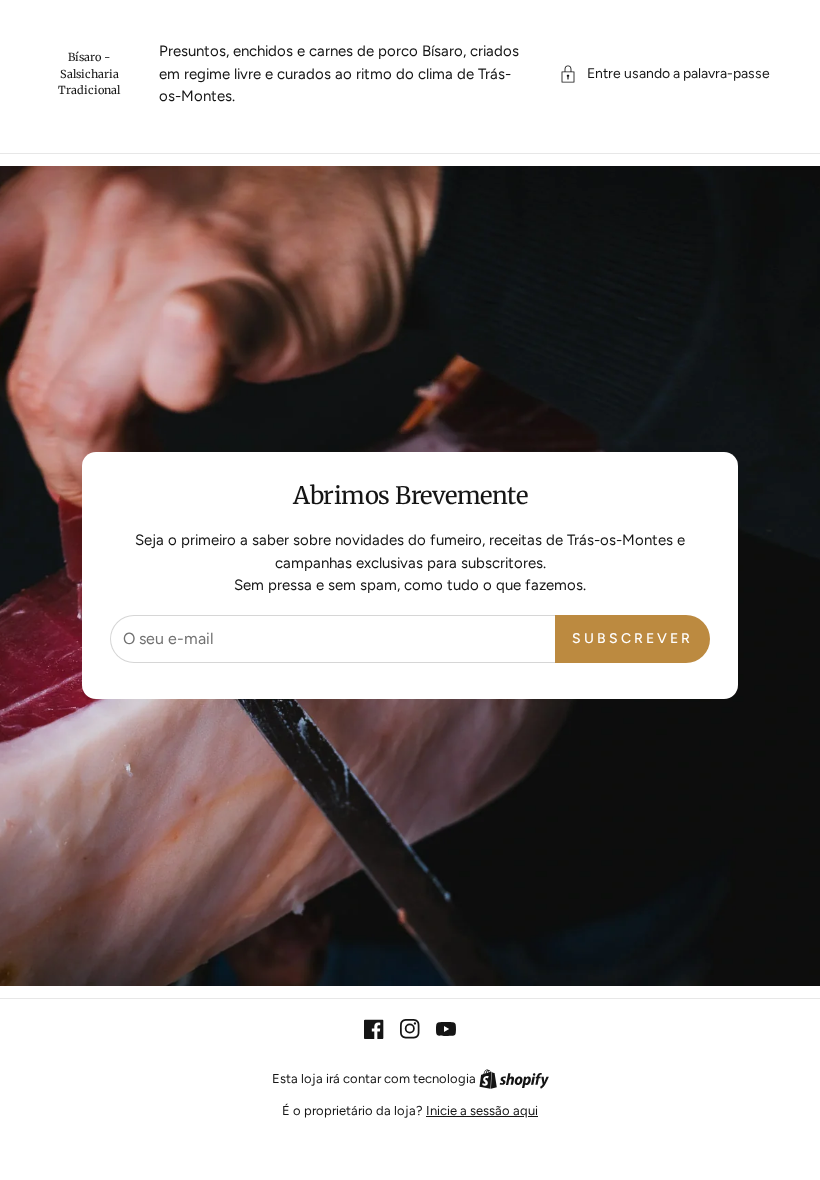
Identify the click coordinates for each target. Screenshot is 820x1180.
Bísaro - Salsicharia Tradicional (89, 73)
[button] (664, 73)
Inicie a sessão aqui (482, 1110)
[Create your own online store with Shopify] (514, 1078)
